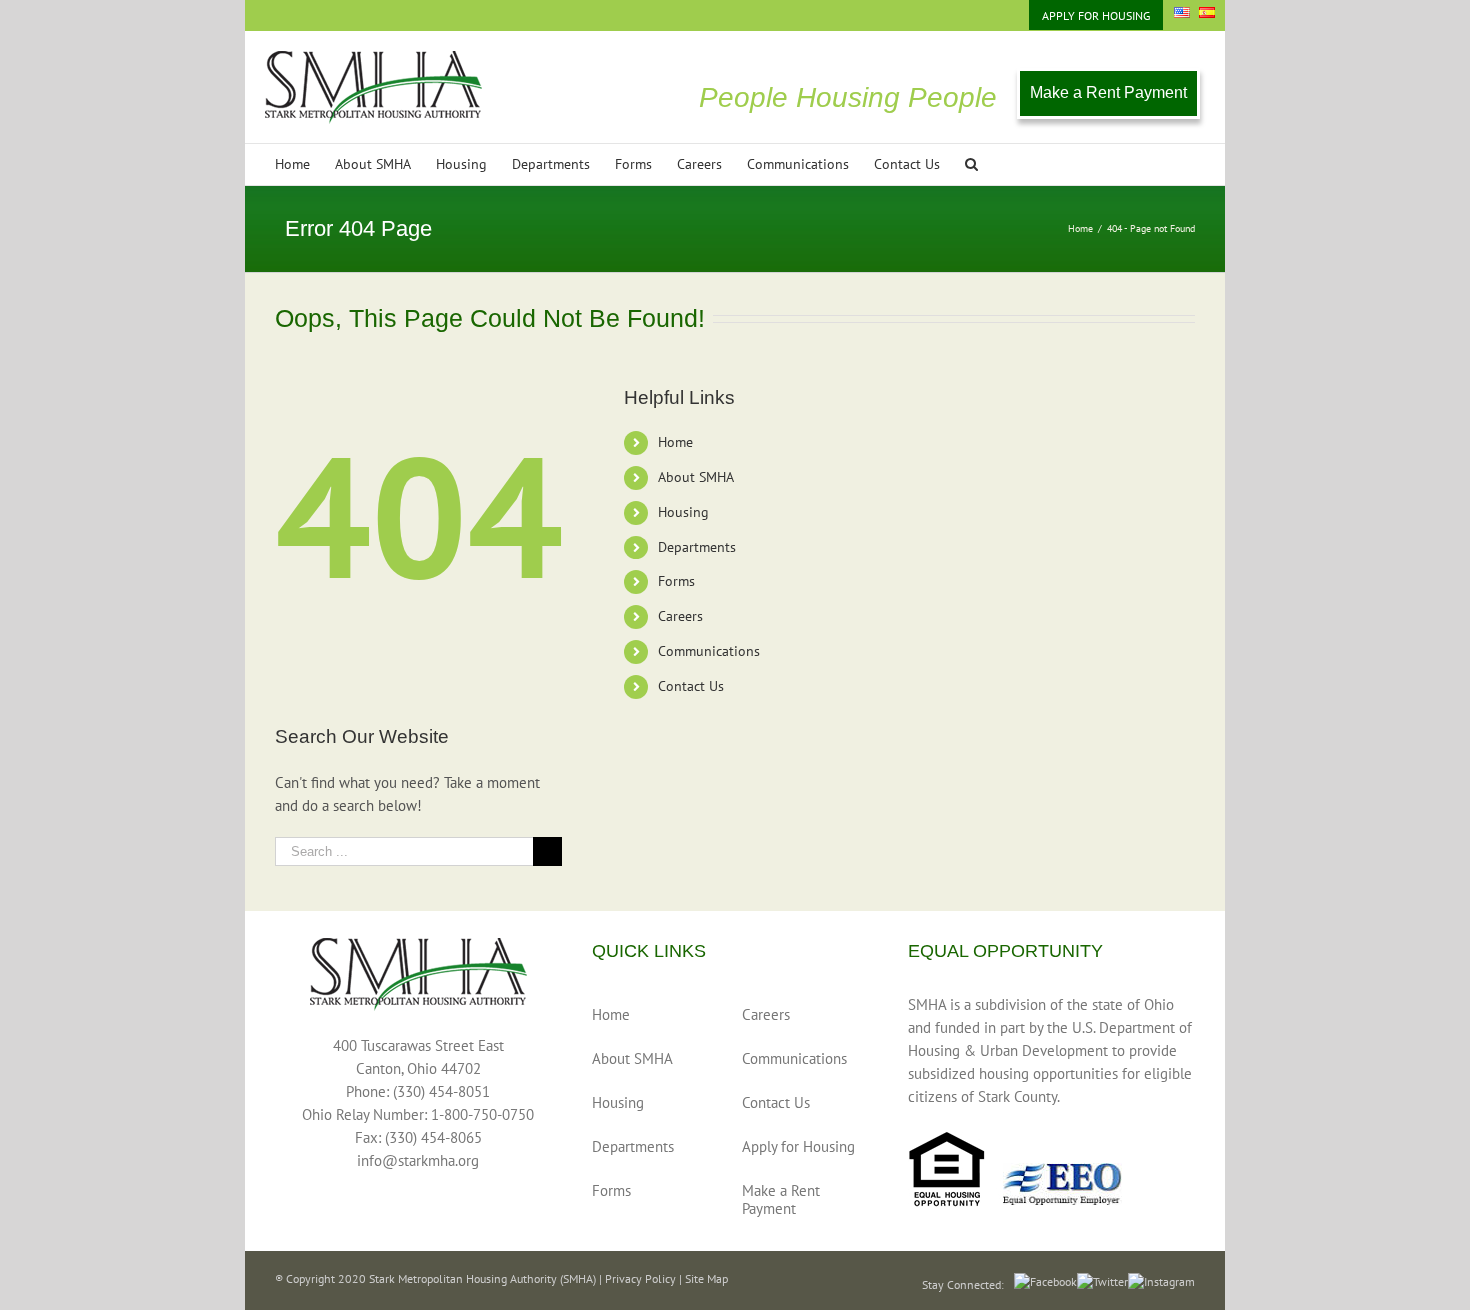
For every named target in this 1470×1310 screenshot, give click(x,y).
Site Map (706, 1278)
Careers (680, 616)
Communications (709, 651)
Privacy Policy (640, 1278)
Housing (683, 512)
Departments (697, 547)
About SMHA (696, 477)
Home (675, 442)
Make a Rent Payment (1108, 92)
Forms (676, 581)
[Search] (971, 164)
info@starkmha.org (418, 1160)
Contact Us (691, 686)
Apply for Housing (798, 1146)
